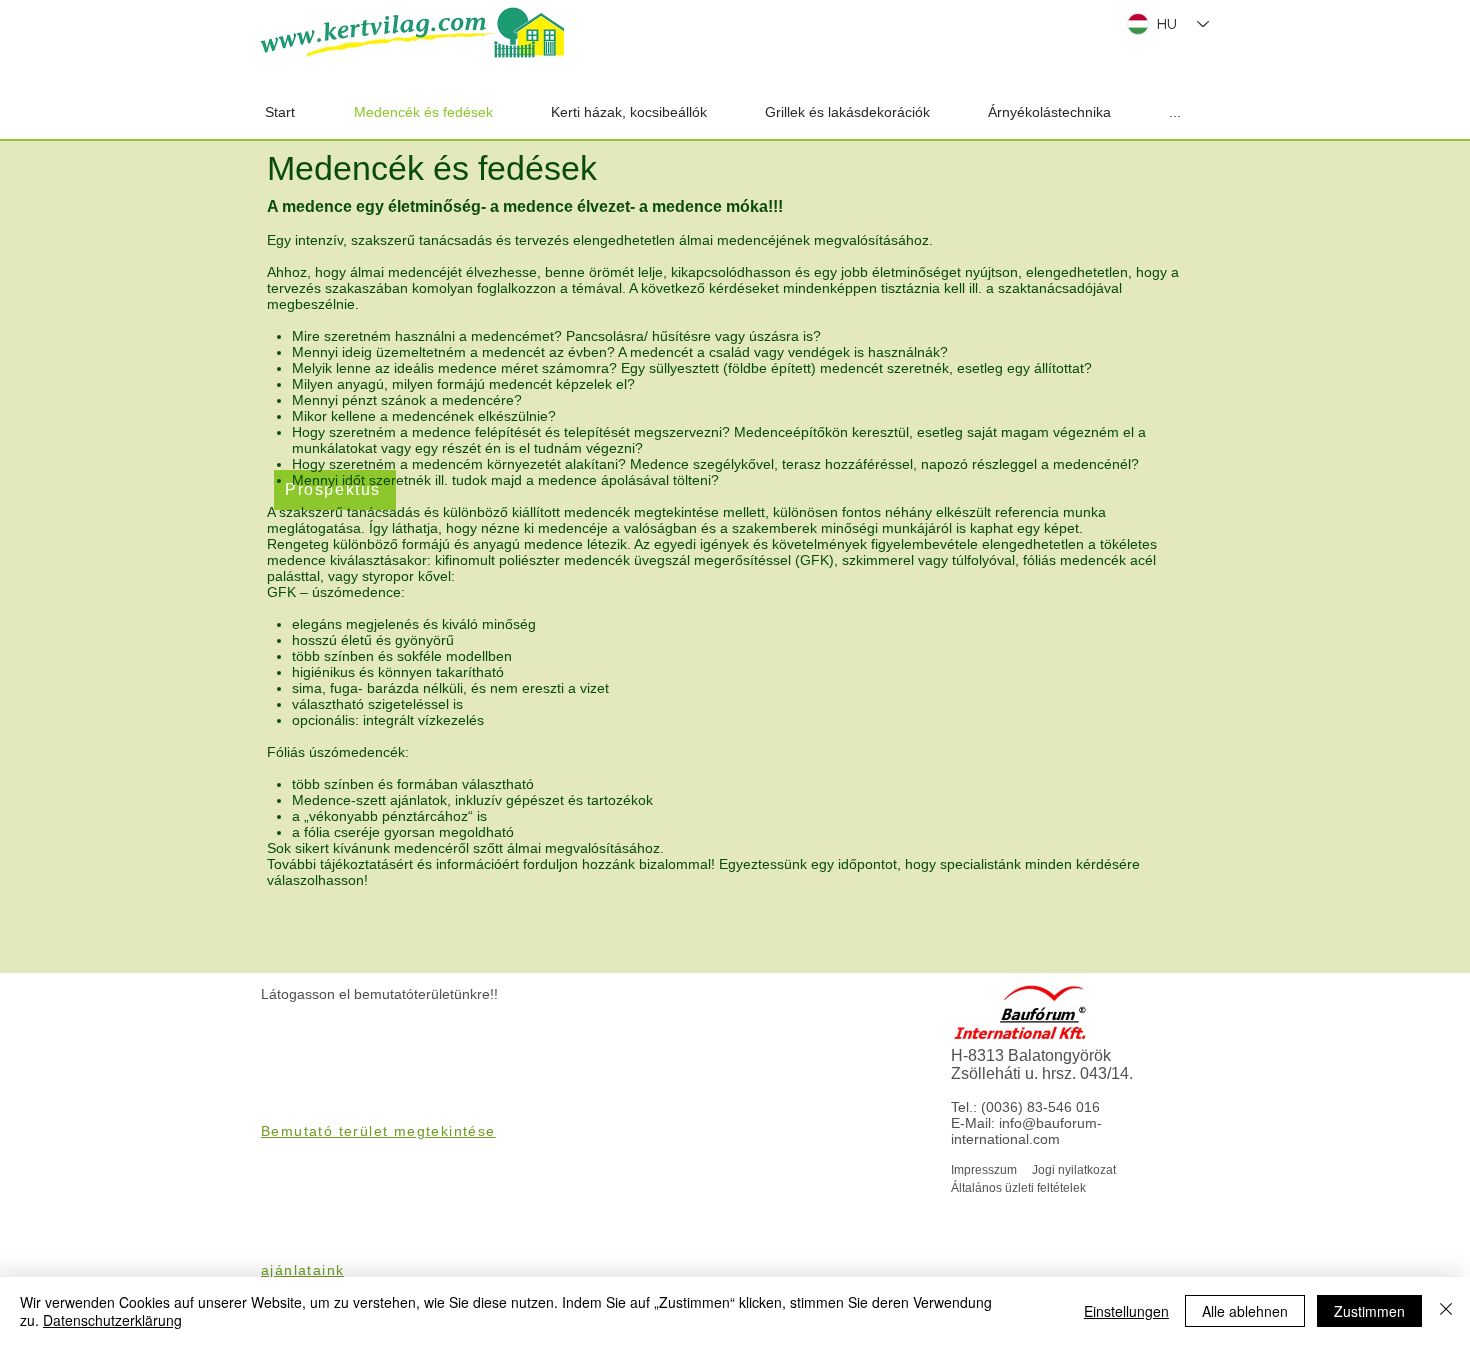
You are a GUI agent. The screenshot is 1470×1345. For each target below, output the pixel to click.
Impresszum (984, 1170)
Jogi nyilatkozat (1074, 1170)
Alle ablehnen (1245, 1311)
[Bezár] (1446, 1311)
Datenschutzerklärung (112, 1320)
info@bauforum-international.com (1026, 1131)
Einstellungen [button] (1126, 1311)
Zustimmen (1369, 1311)
